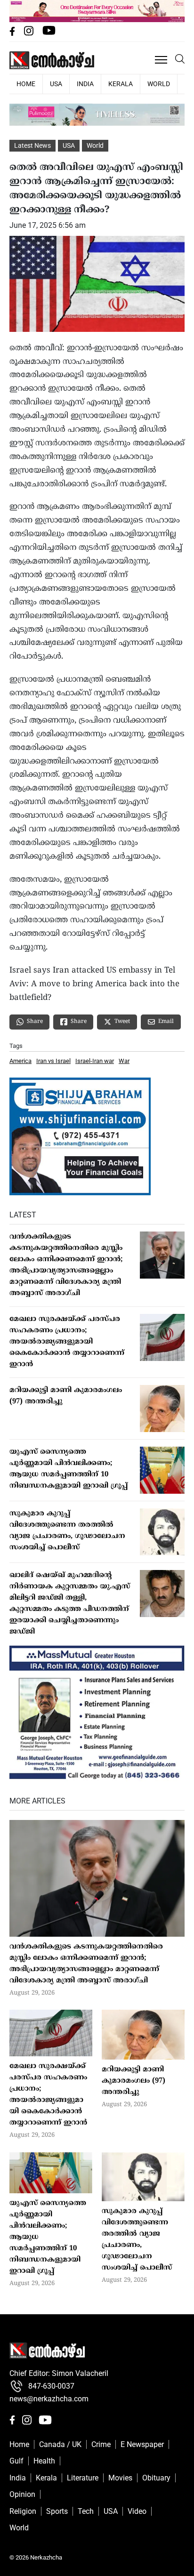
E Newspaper (142, 2444)
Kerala (121, 84)
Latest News (32, 145)
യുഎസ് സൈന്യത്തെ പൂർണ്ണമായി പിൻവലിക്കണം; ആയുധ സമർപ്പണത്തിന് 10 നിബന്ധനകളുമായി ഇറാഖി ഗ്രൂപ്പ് (69, 1469)
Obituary (156, 2478)
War (124, 1061)
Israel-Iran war (95, 1061)
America (20, 1061)
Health (44, 2461)
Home (19, 2444)
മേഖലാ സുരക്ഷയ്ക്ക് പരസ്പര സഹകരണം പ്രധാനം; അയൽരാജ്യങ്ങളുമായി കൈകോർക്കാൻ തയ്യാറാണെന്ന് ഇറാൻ (67, 1342)
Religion (23, 2511)
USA (56, 84)
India (85, 84)
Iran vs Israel (53, 1061)
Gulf (16, 2461)
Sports (57, 2511)
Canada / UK (60, 2444)
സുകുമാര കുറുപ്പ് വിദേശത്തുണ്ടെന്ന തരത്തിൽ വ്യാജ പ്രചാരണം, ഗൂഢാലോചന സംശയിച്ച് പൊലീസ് (67, 1531)
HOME (26, 84)
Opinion (22, 2494)
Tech (86, 2511)
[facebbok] (13, 33)
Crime (101, 2444)
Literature (83, 2478)
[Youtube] (49, 33)
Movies (120, 2478)
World (159, 84)
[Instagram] (30, 33)
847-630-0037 (51, 2386)
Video (137, 2511)
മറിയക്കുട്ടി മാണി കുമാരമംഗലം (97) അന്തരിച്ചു (66, 1396)
